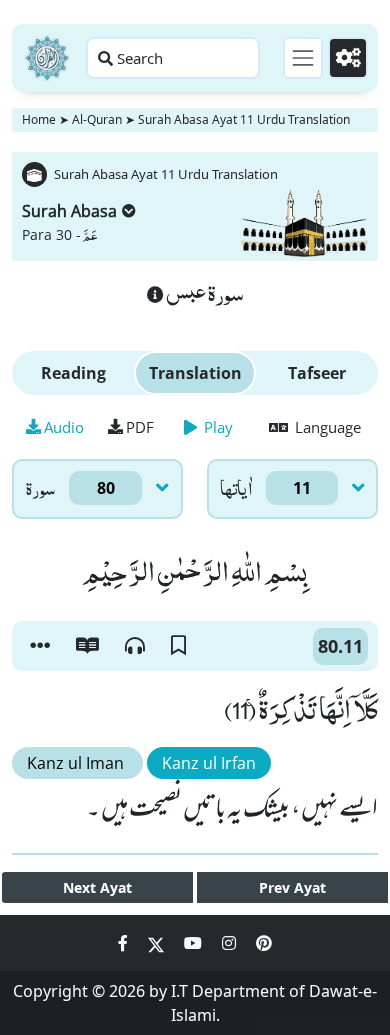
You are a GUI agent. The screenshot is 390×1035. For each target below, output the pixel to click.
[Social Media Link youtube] (195, 943)
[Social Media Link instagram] (231, 943)
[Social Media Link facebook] (125, 943)
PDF (140, 427)
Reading (73, 373)
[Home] (47, 58)
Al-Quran (97, 119)
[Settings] (348, 58)
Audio (64, 427)
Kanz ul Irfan (209, 763)
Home (39, 119)
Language (326, 427)
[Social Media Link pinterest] (264, 943)
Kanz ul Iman (77, 763)
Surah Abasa (69, 211)
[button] (40, 646)
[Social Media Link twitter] (158, 943)
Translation (195, 373)
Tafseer (317, 373)
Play (216, 427)
